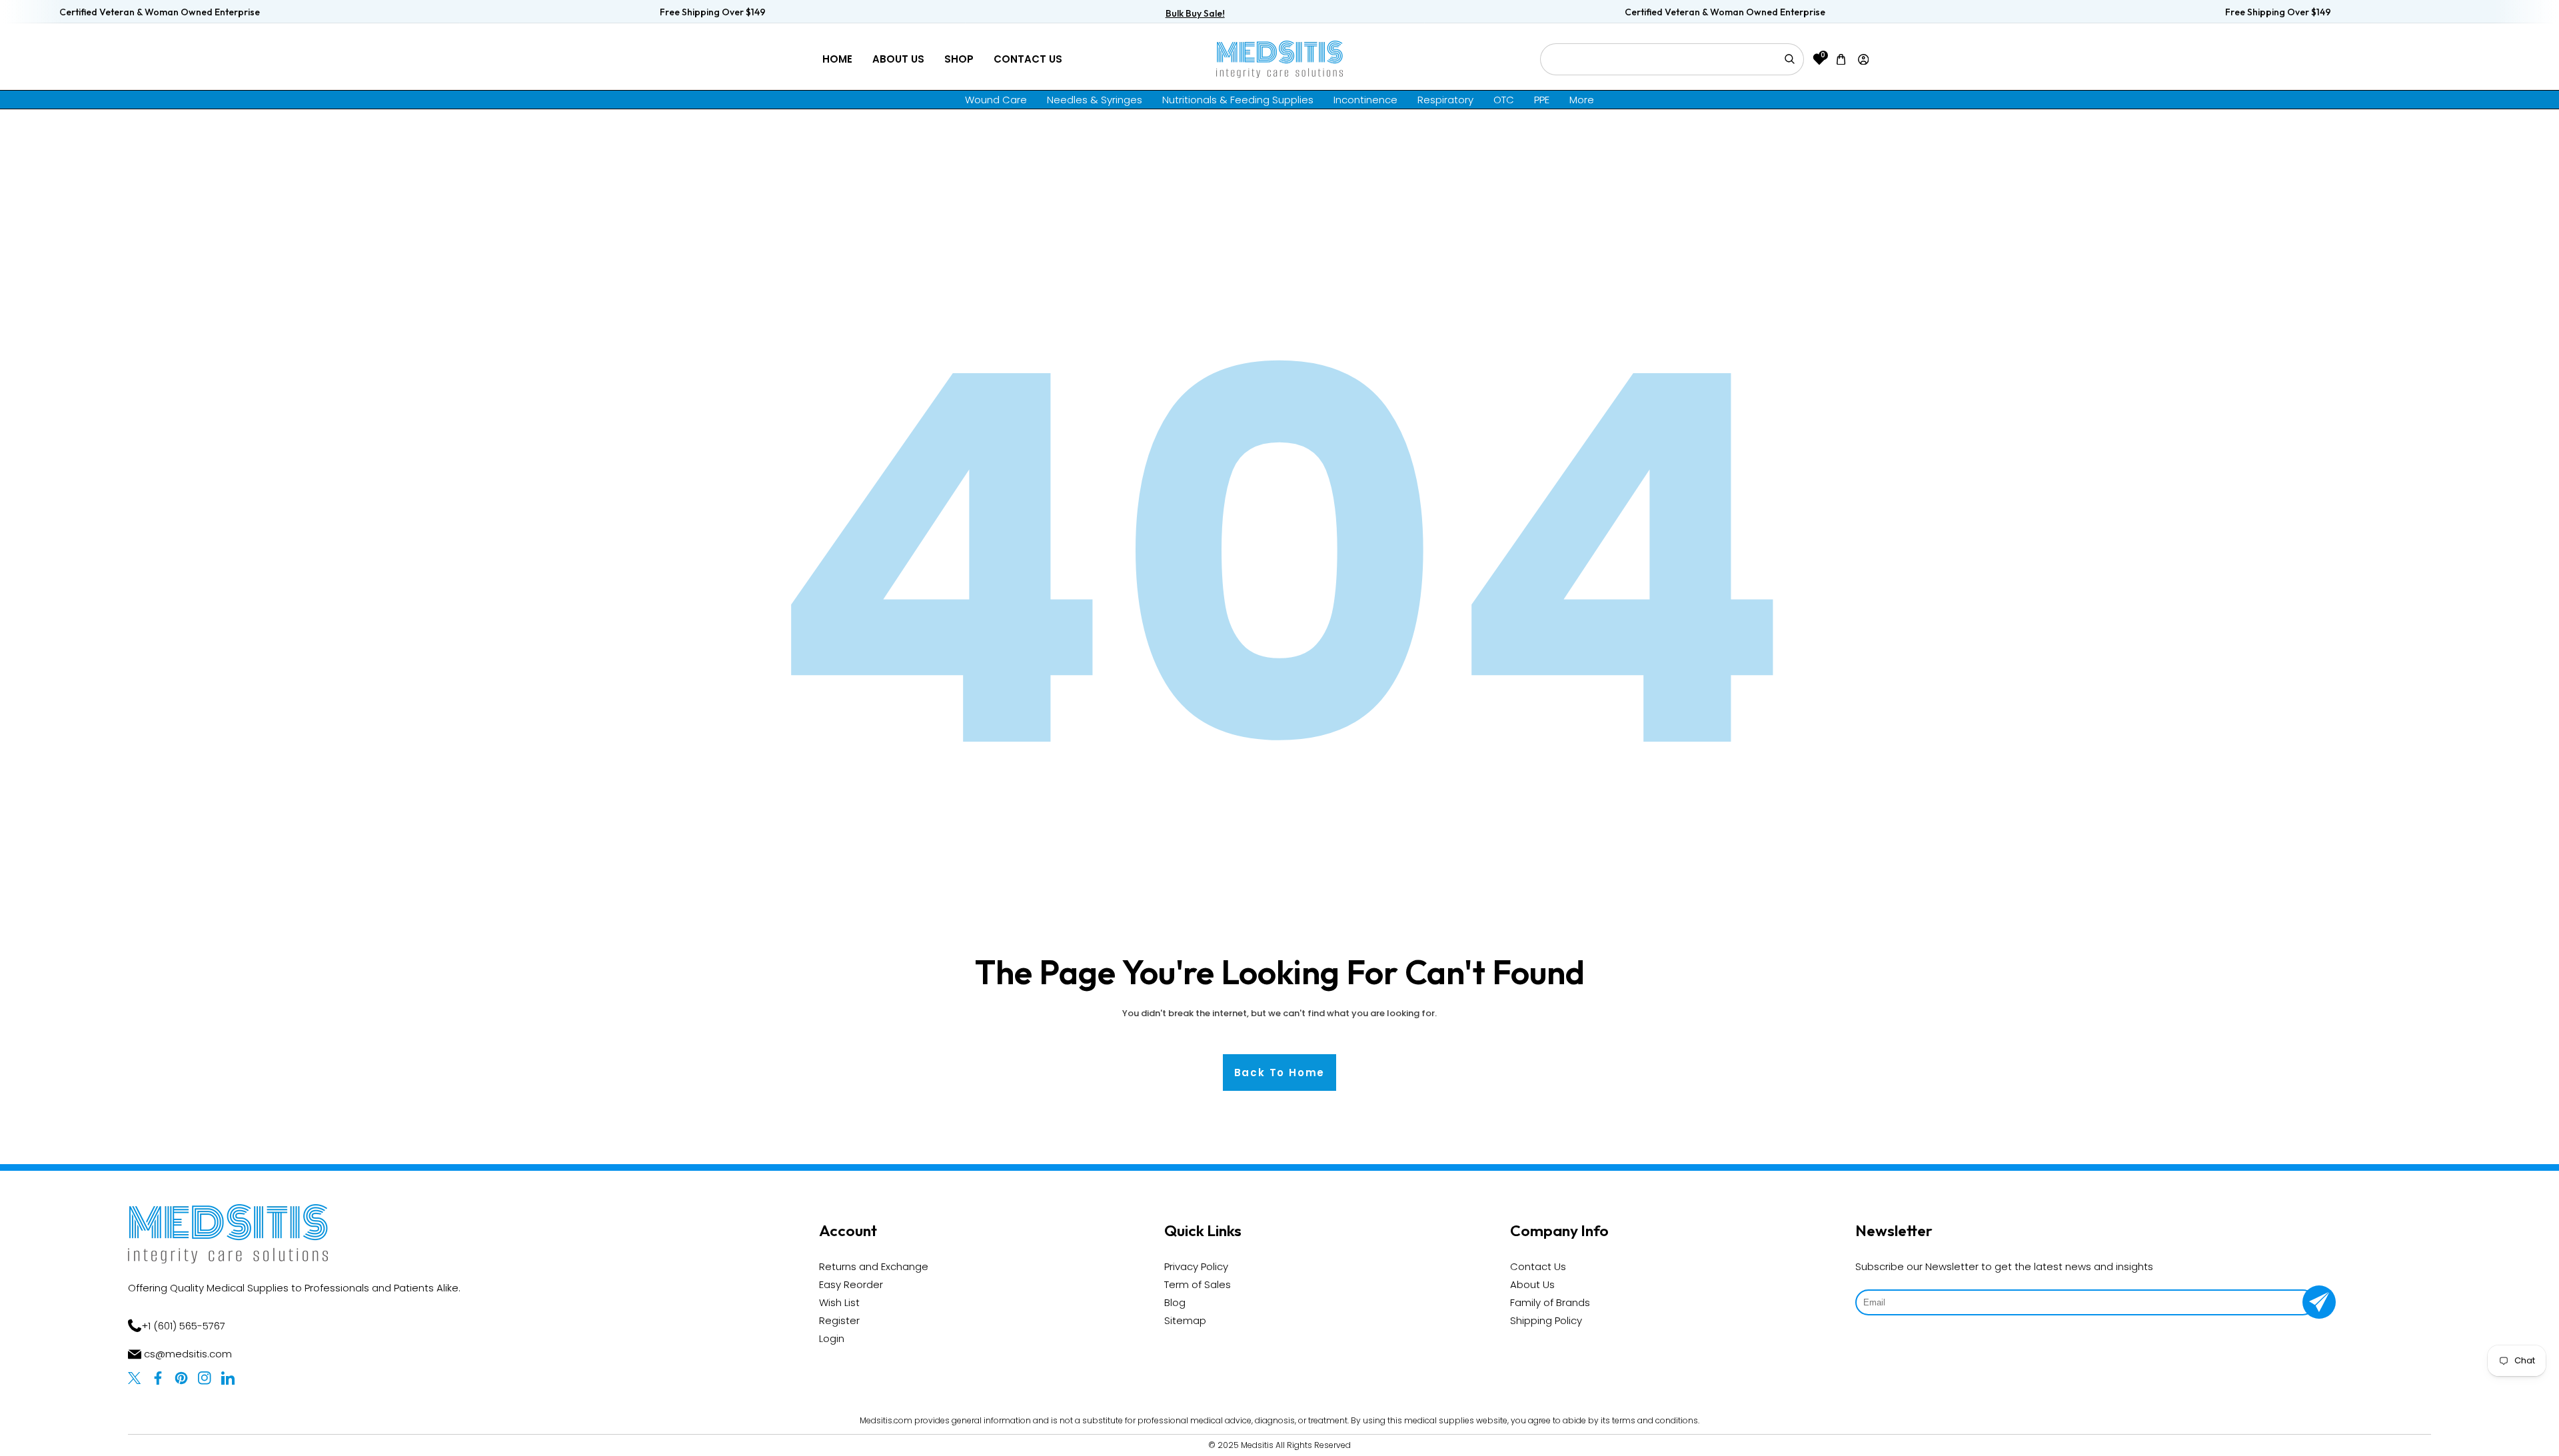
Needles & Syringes (1095, 100)
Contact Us (1028, 59)
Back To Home (1280, 1073)
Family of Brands (1550, 1302)
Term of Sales (1198, 1284)
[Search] (1789, 59)
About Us (898, 59)
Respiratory (1445, 100)
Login (832, 1338)
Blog (1175, 1302)
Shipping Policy (1546, 1320)
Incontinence (1365, 100)
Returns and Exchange (874, 1266)
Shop (959, 59)
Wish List (839, 1302)
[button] (1841, 59)
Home (837, 59)
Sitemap (1185, 1320)
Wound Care (996, 100)
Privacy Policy (1196, 1266)
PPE (1542, 100)
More (1582, 100)
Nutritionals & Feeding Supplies (1238, 100)
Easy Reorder (851, 1284)
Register (839, 1320)
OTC (1504, 100)
